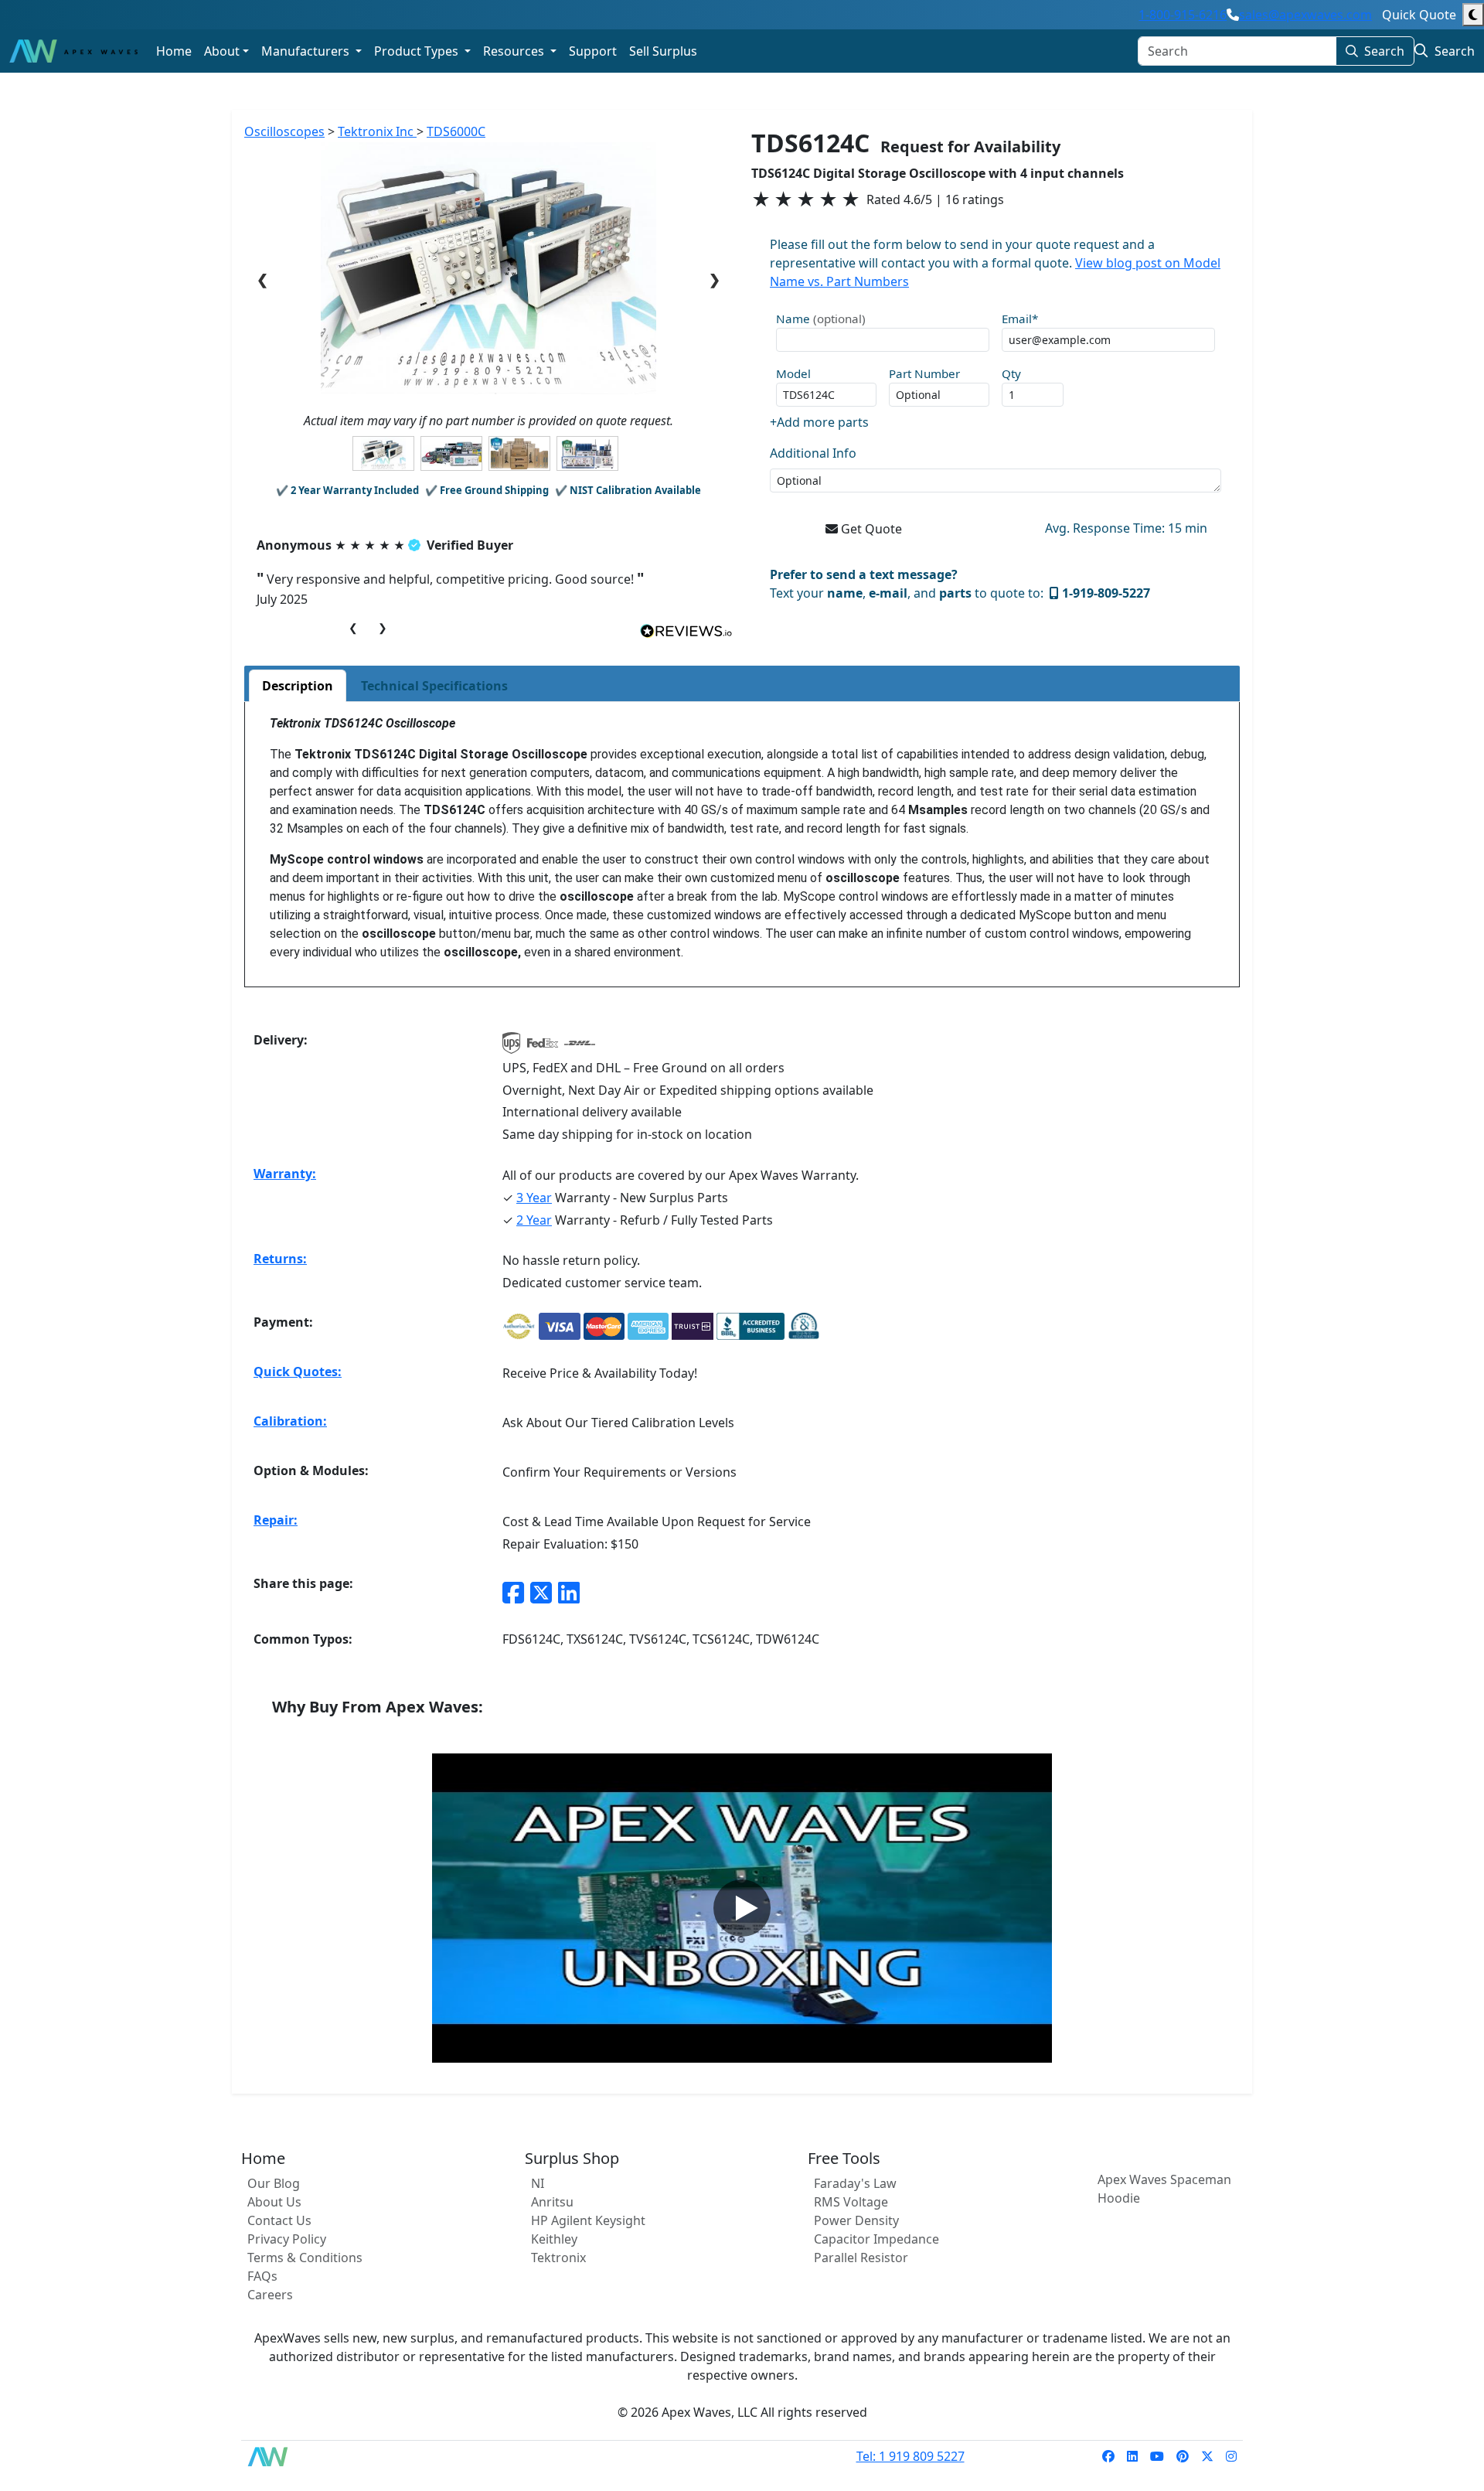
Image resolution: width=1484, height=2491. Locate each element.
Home (174, 51)
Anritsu (552, 2202)
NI (538, 2183)
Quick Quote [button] (1419, 15)
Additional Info (813, 453)
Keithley (554, 2239)
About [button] (222, 51)
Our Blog (274, 2183)
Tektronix (558, 2258)
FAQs (262, 2276)
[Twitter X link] (541, 1592)
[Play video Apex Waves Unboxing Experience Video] (742, 1908)
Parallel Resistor (861, 2258)
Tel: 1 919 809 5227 (910, 2456)
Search (1384, 51)
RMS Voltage (851, 2202)
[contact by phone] (1233, 15)
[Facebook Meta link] (513, 1592)
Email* (1020, 319)
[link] (1108, 2456)
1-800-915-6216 (1183, 15)
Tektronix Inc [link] (377, 131)
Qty (1011, 373)
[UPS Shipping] (512, 1048)
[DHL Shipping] (580, 1048)
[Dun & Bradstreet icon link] (804, 1326)
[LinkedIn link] (569, 1592)
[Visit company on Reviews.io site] (686, 630)
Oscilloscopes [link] (284, 131)
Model (793, 373)
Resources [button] (515, 51)
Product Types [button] (418, 51)
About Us (274, 2202)
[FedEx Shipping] (543, 1048)
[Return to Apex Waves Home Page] (277, 2457)
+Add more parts (819, 422)
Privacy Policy (287, 2239)
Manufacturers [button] (307, 51)
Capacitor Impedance (876, 2239)
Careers (270, 2295)
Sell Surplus (663, 51)
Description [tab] (298, 686)
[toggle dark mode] (1473, 15)
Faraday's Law (855, 2183)
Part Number (924, 373)
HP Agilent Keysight (588, 2220)
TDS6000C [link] (456, 131)
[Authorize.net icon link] (519, 1326)
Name (821, 319)
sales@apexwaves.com (1305, 15)
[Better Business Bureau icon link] (751, 1326)
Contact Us (279, 2220)
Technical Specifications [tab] (434, 686)
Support (593, 51)
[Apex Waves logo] (73, 51)
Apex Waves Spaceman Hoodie (1164, 2189)
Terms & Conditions (305, 2258)
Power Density (856, 2220)
